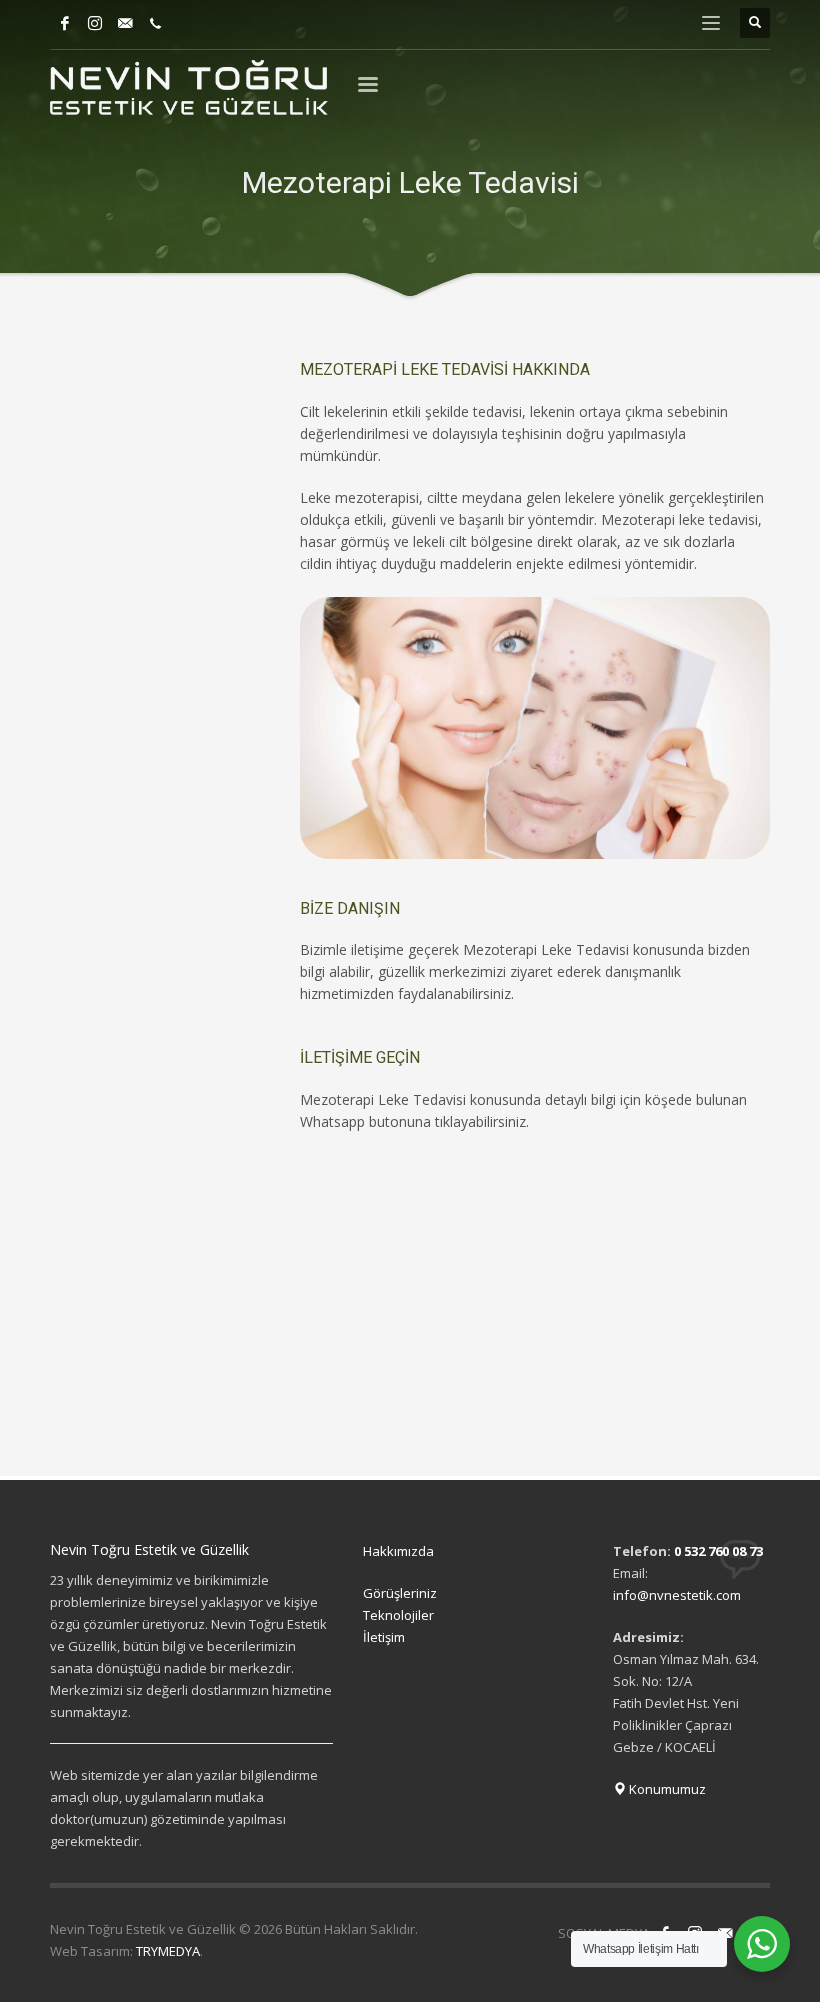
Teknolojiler (398, 1615)
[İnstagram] (95, 23)
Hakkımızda (398, 1551)
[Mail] (125, 23)
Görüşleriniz (400, 1593)
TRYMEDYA (168, 1951)
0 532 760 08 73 (718, 1551)
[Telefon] (155, 23)
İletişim (384, 1637)
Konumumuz (666, 1789)
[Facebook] (65, 23)
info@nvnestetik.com (677, 1595)
